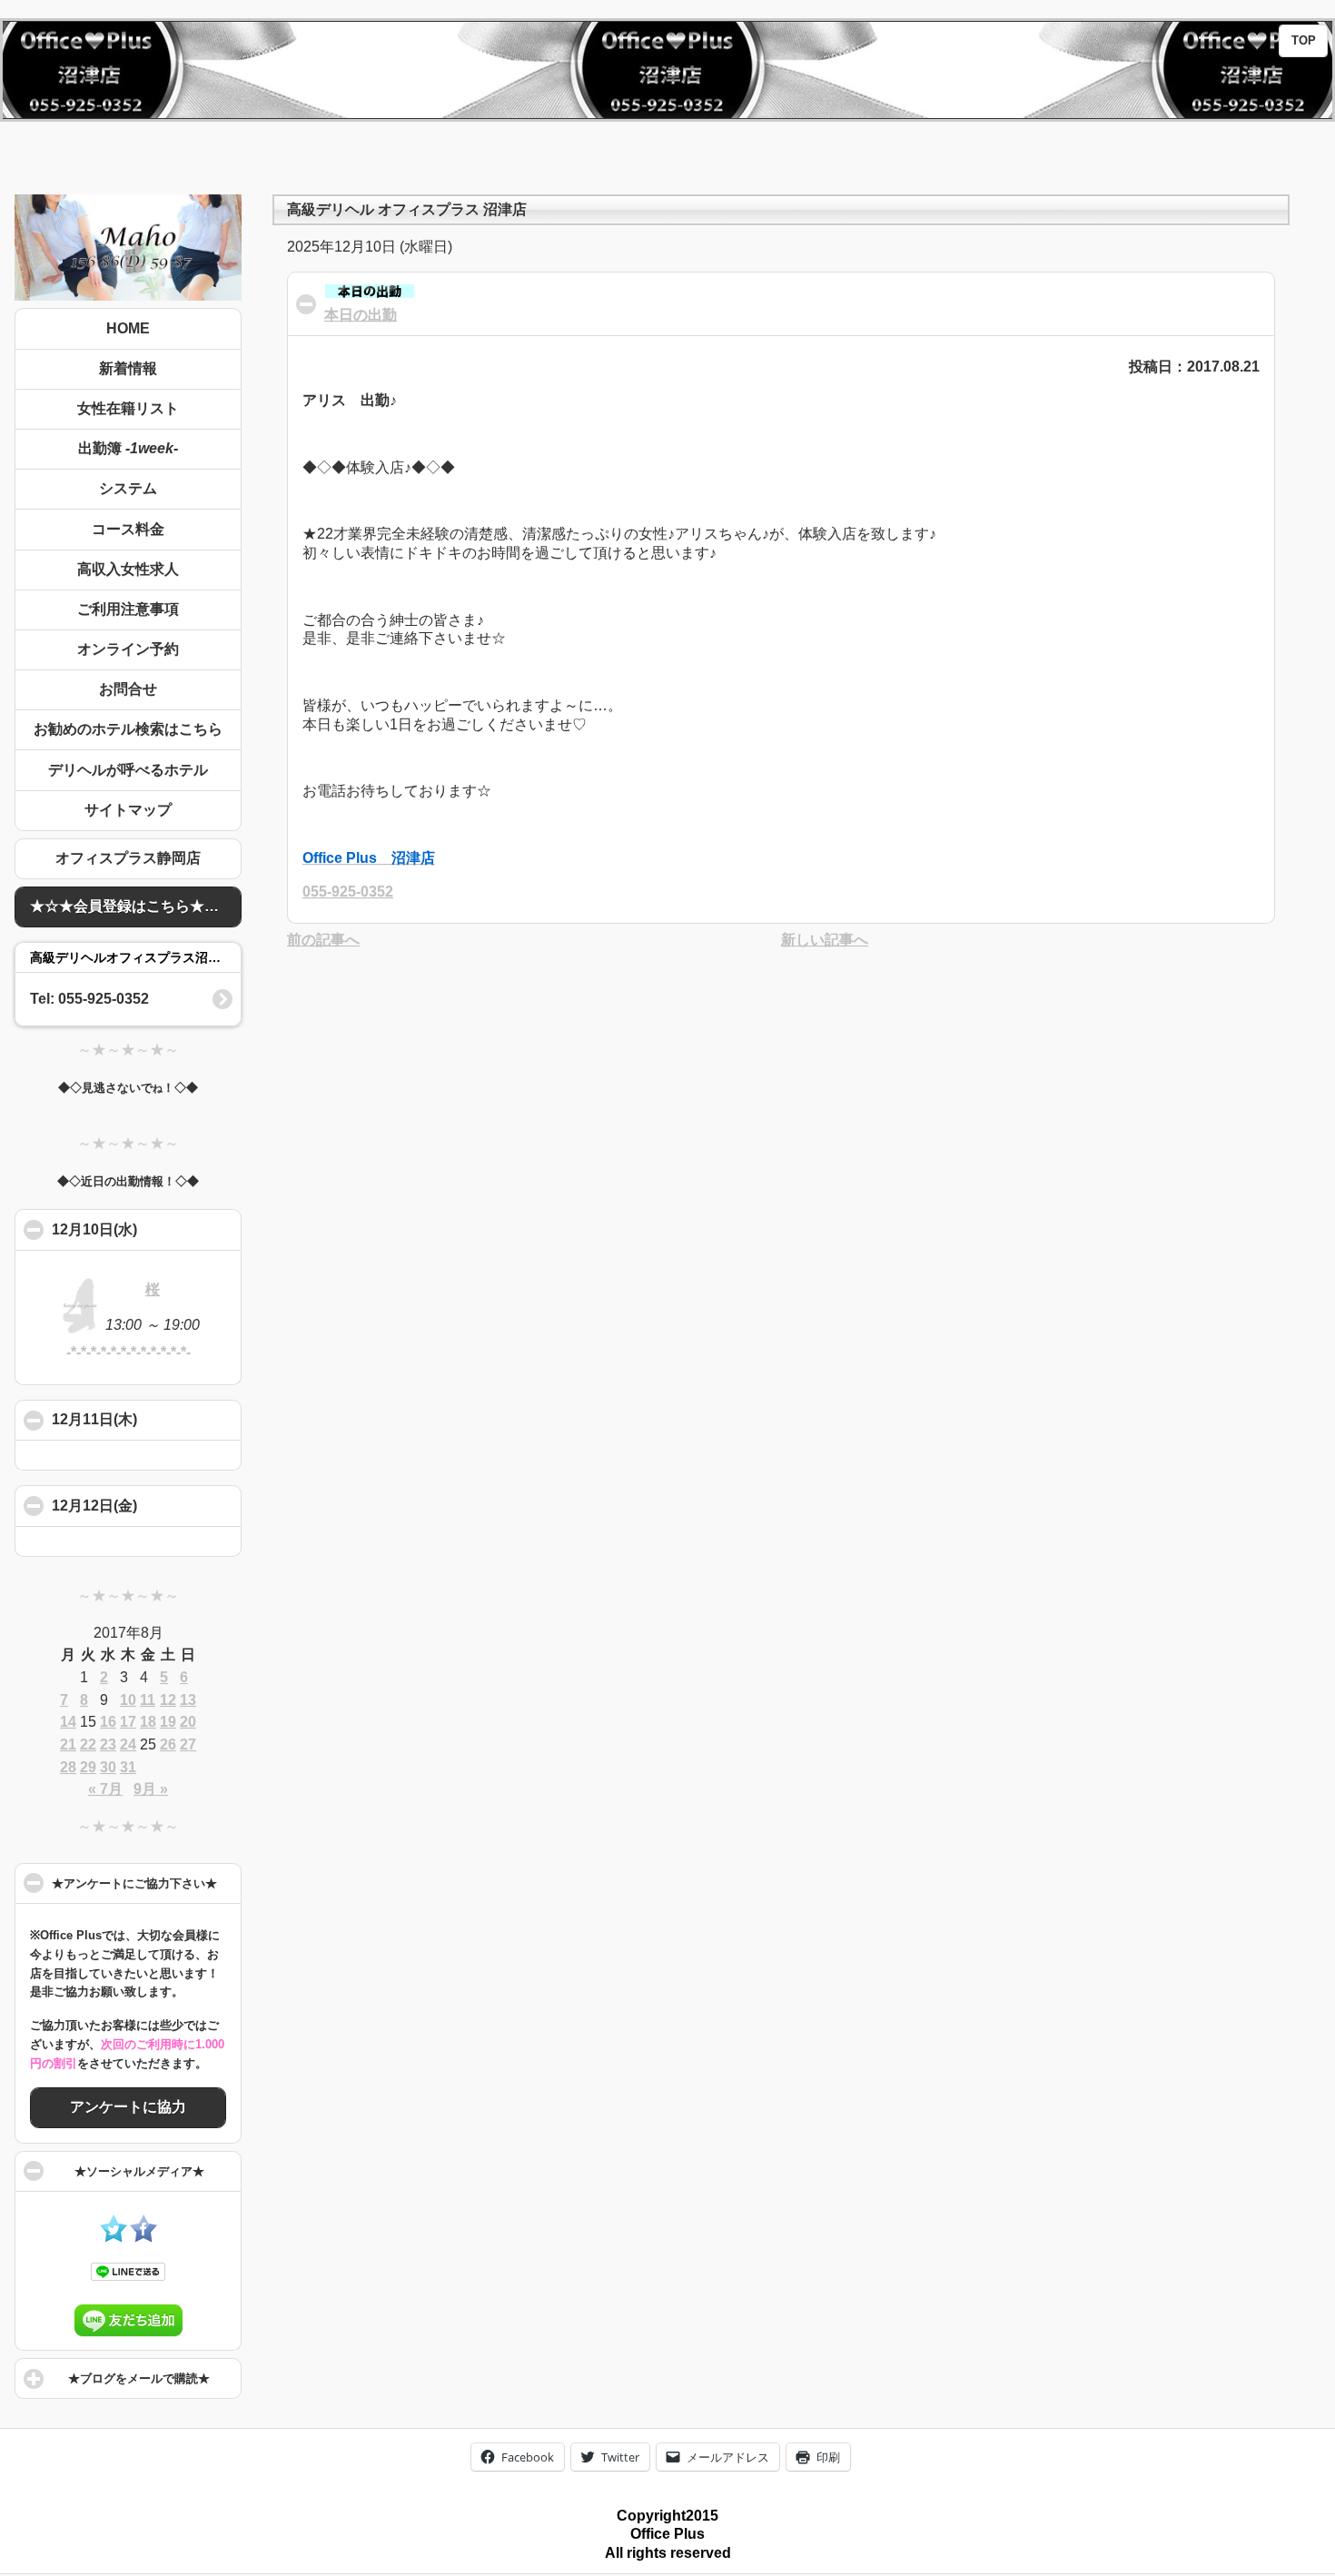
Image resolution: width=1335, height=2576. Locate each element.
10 (128, 1700)
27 (188, 1744)
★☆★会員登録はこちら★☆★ (132, 906)
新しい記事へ (825, 940)
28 (68, 1767)
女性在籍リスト (128, 408)
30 (108, 1767)
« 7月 (105, 1789)
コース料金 (128, 529)
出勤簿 (128, 448)
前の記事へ (323, 940)
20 (188, 1722)
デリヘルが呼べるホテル (128, 770)
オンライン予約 (128, 649)
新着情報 (128, 368)
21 (68, 1744)
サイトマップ (128, 810)
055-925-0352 (348, 892)
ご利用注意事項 (128, 609)
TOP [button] (1304, 41)
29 (88, 1767)
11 (148, 1700)
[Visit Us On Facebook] (143, 2238)
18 (148, 1722)
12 (168, 1700)
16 (108, 1722)
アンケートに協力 (128, 2107)
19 (168, 1722)
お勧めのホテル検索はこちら (128, 729)
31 (128, 1767)
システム (128, 488)
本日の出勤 (361, 315)
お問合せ (128, 689)
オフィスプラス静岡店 (128, 858)
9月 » (151, 1789)
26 (168, 1744)
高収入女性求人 (128, 569)
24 (128, 1744)
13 (188, 1700)
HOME (128, 328)
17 (128, 1722)
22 (88, 1744)
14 (68, 1722)
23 (108, 1744)
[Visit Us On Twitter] (113, 2238)
